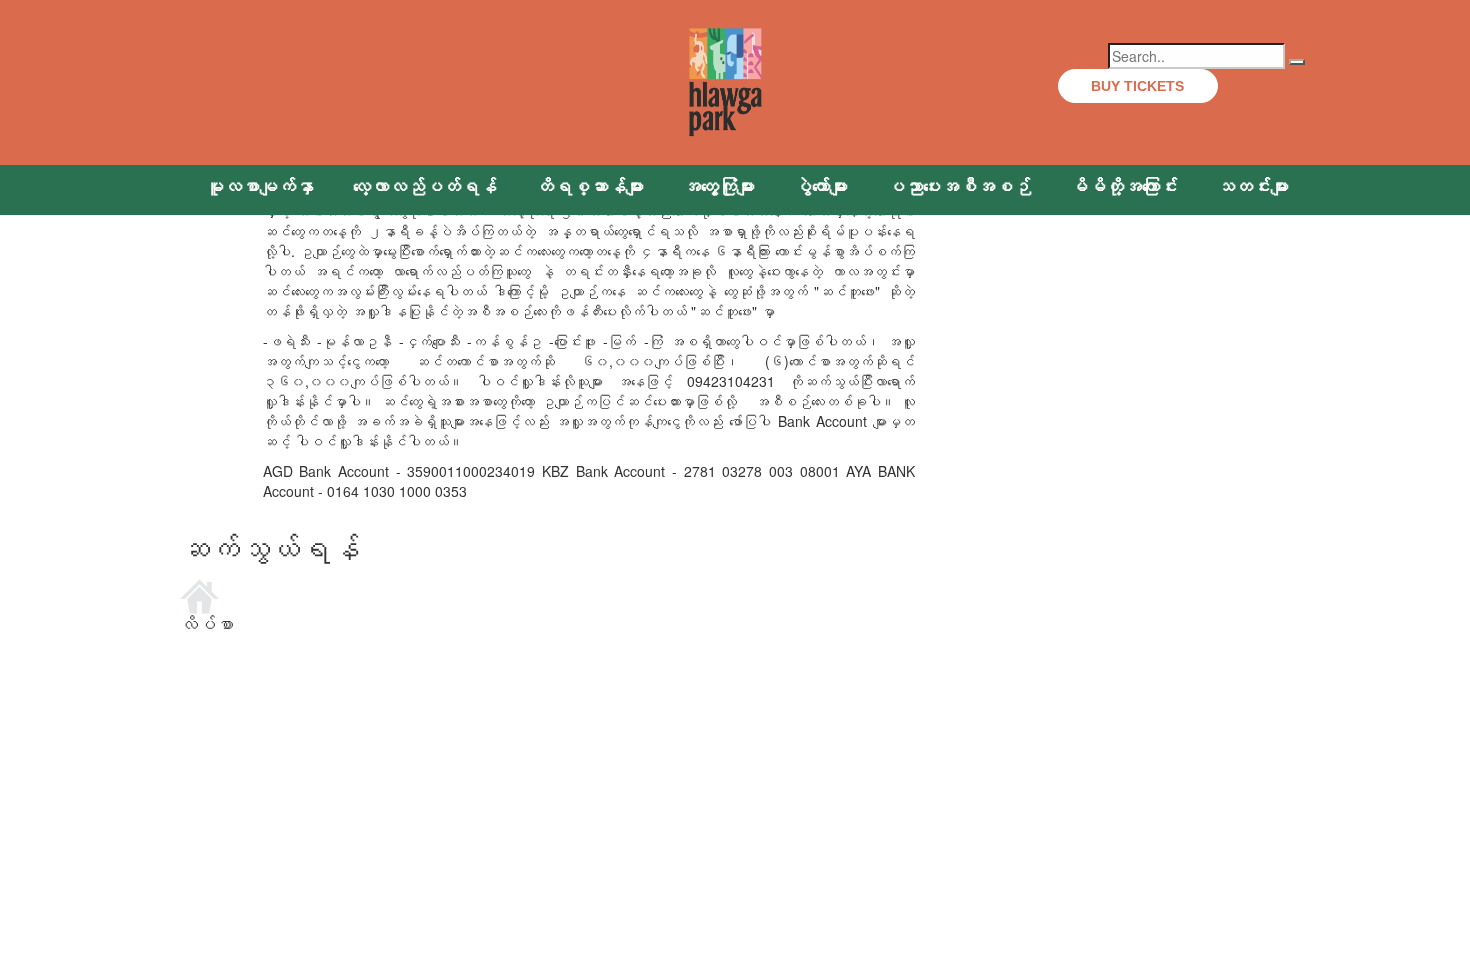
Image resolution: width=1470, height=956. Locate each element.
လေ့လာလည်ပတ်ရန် (425, 187)
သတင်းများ (1253, 187)
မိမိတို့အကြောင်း (1124, 187)
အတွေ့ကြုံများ (719, 187)
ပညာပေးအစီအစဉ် (959, 187)
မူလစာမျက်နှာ (260, 187)
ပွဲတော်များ (821, 187)
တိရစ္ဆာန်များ (590, 187)
